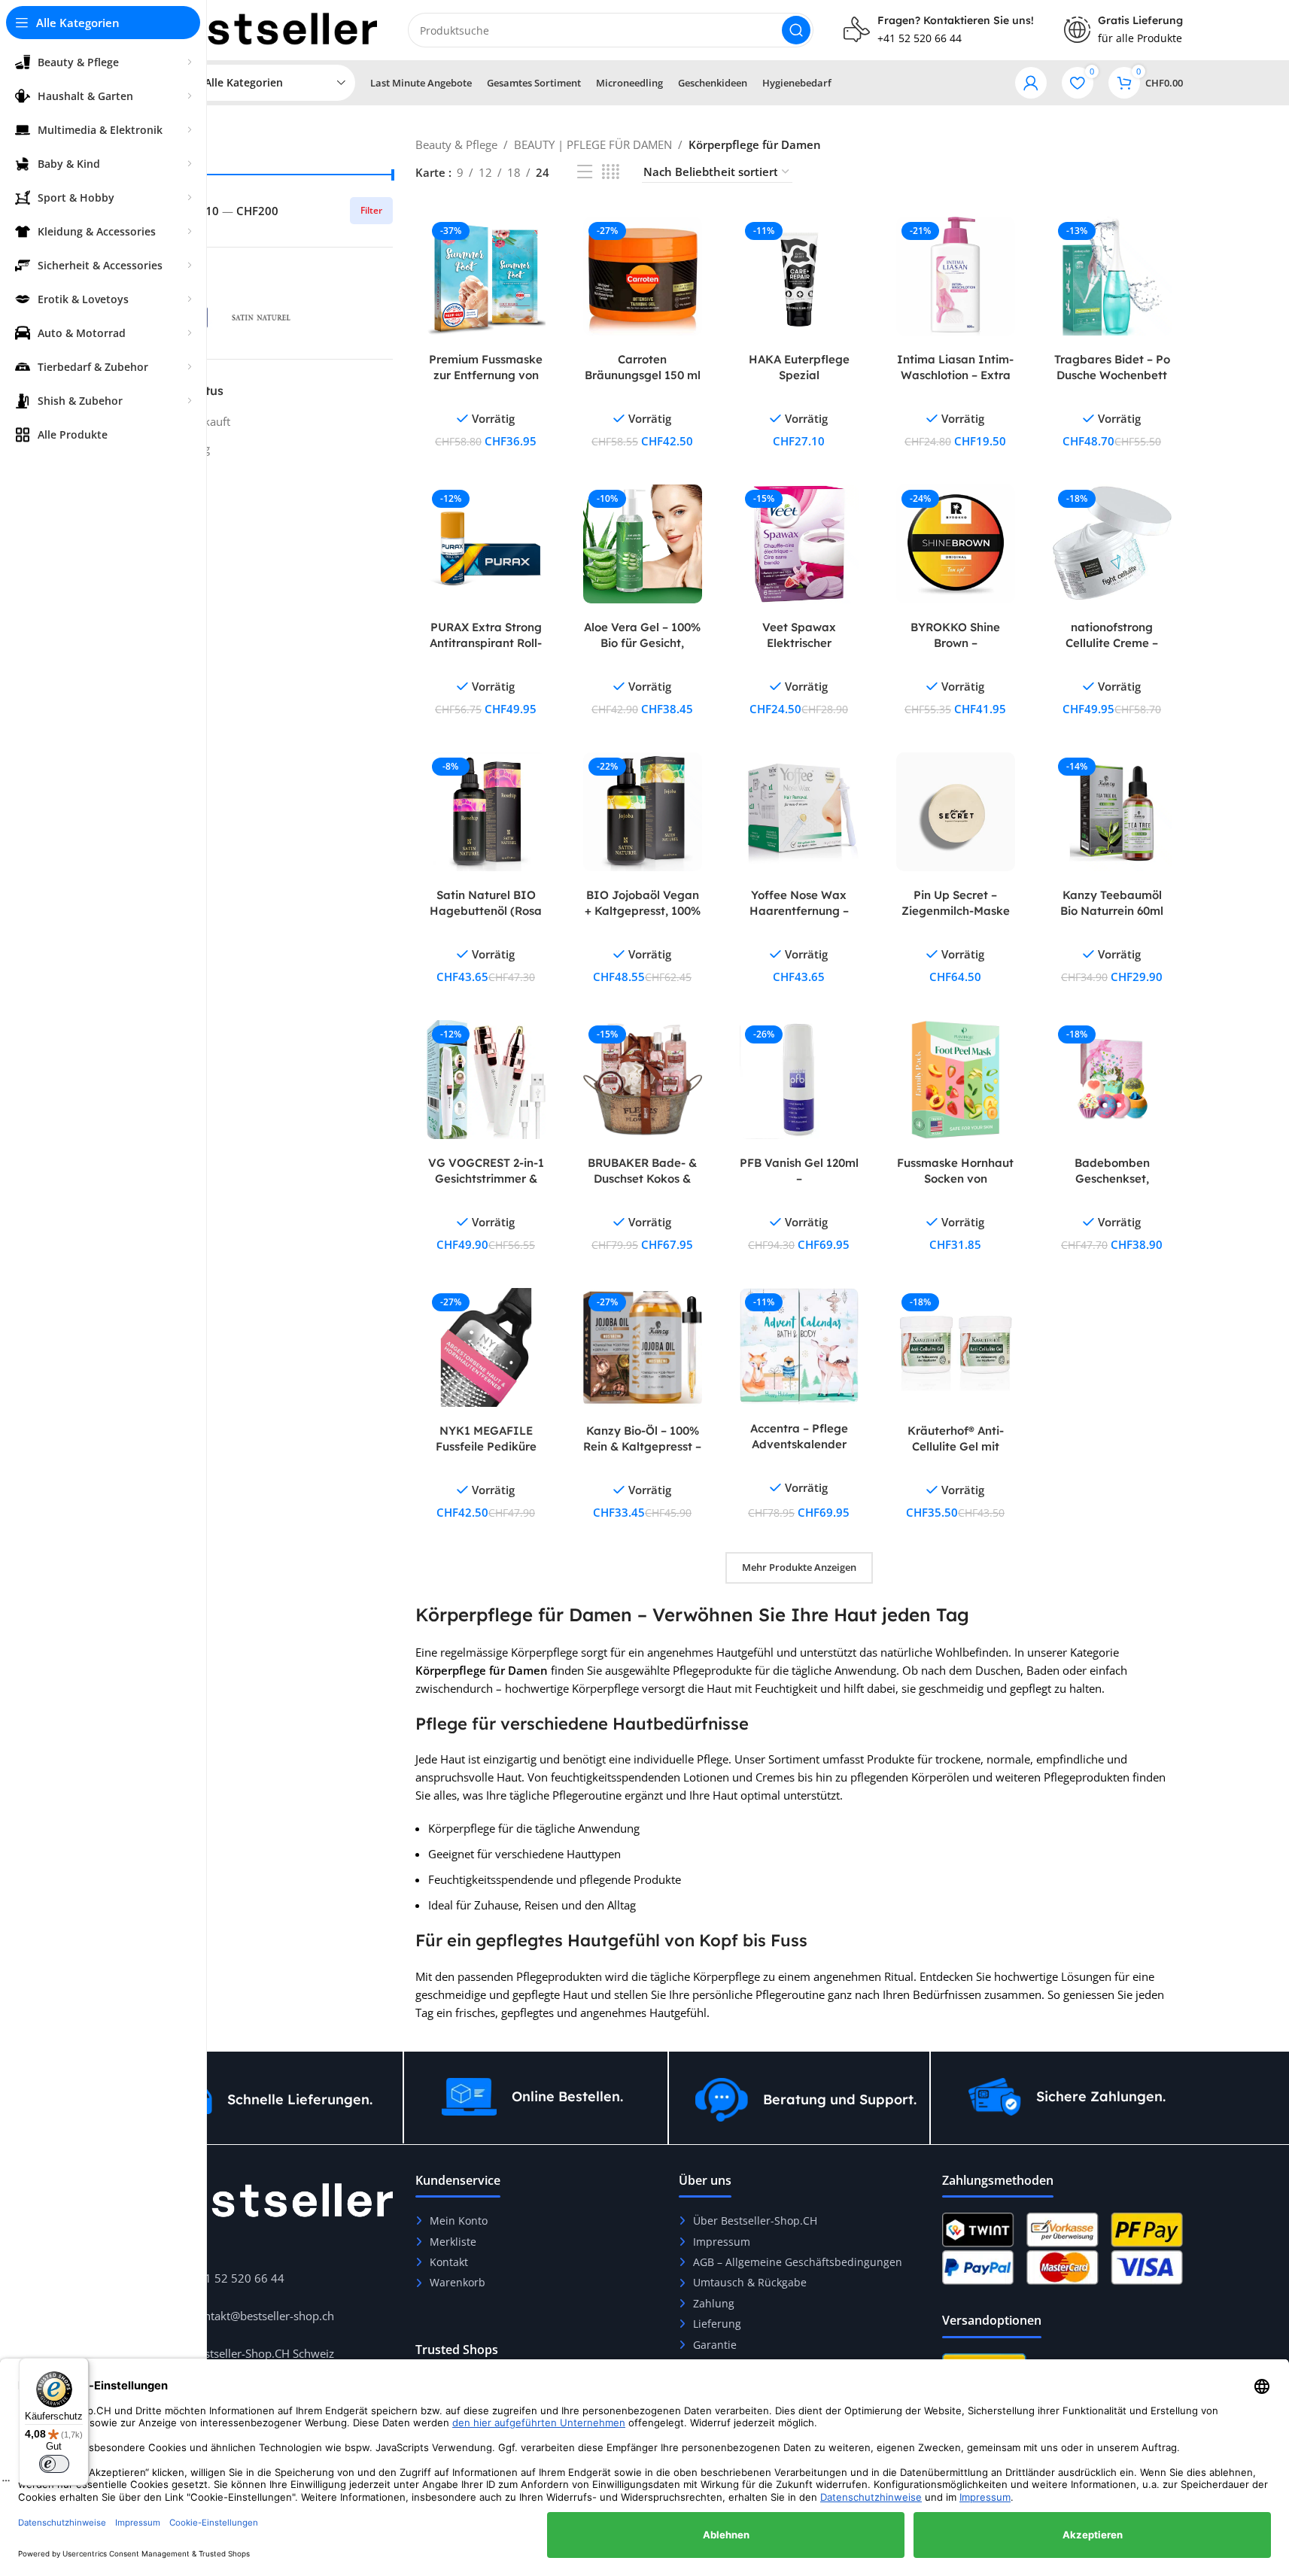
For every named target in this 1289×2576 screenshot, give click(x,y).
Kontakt (449, 2262)
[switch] (54, 2464)
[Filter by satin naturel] (261, 317)
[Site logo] (265, 29)
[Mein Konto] (1031, 83)
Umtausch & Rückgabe (750, 2282)
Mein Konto (459, 2221)
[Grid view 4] (611, 172)
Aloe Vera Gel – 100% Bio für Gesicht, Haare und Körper (642, 643)
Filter (371, 210)
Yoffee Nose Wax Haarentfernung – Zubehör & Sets (799, 911)
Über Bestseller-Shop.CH (755, 2221)
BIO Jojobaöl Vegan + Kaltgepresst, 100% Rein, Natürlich (643, 911)
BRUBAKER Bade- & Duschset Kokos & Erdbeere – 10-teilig (642, 1179)
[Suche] (796, 30)
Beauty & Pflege (456, 144)
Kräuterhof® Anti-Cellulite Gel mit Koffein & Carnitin (956, 1446)
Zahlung (714, 2303)
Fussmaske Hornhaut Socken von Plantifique (955, 1179)
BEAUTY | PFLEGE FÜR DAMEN (593, 144)
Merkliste (453, 2242)
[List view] (585, 172)
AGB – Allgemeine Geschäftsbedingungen (798, 2262)
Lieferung (717, 2324)
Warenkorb (458, 2282)
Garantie (715, 2345)
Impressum (722, 2242)
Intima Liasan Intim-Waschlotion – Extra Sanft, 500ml (955, 375)
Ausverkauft (199, 421)
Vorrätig (189, 448)
